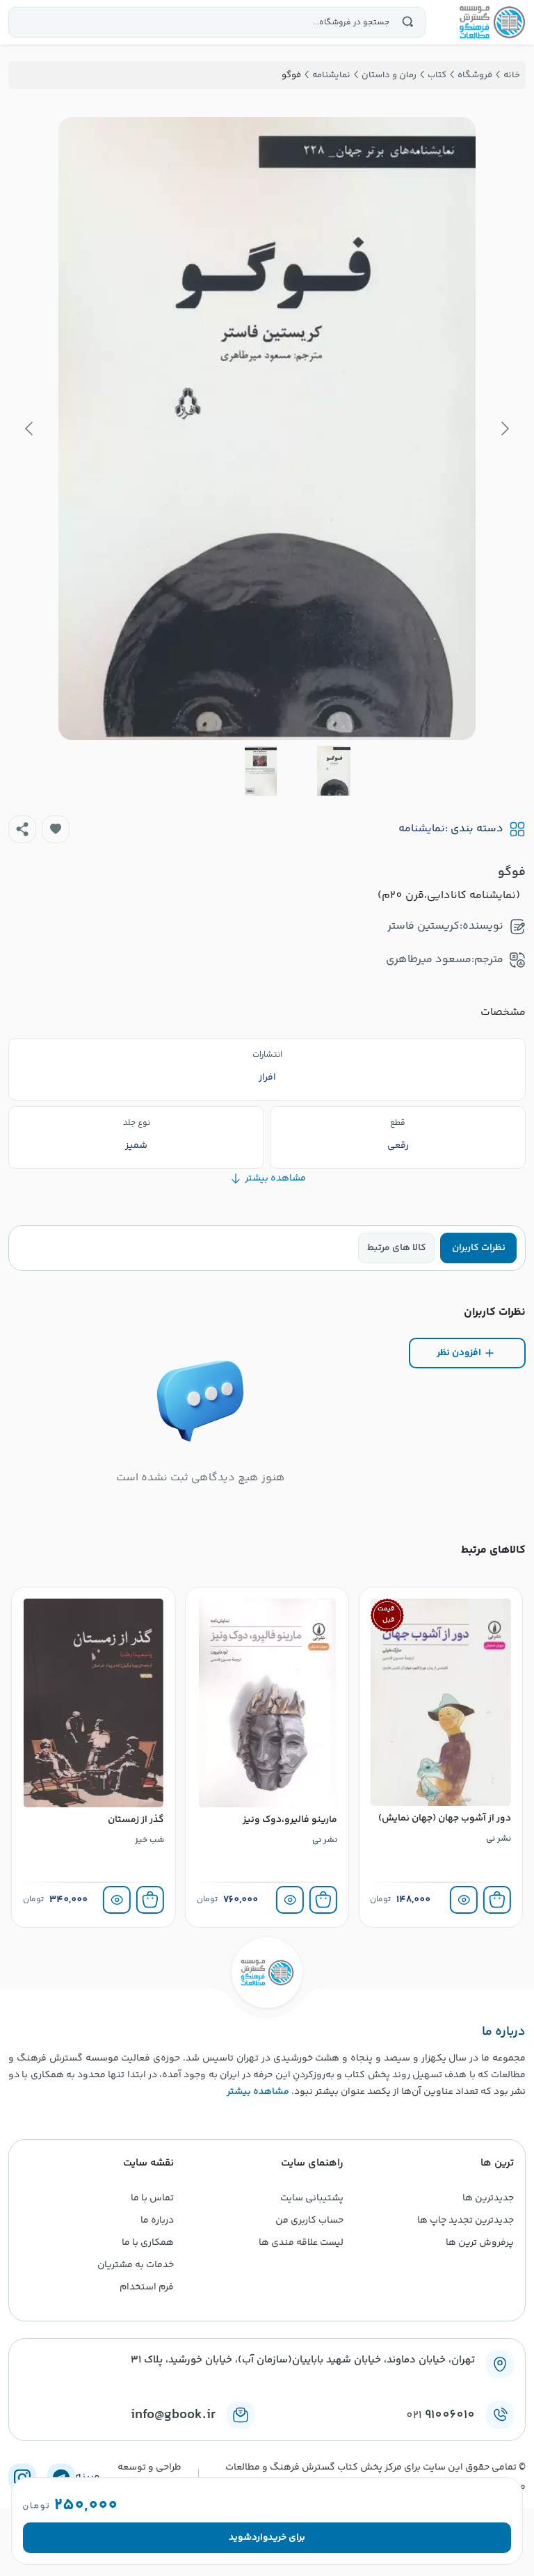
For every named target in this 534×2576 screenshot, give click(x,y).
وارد (260, 2538)
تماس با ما (152, 2198)
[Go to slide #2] (261, 771)
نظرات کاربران (479, 1248)
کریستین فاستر (423, 926)
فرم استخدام (147, 2287)
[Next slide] (30, 429)
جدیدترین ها (488, 2198)
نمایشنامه (422, 829)
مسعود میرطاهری (429, 960)
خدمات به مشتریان (136, 2265)
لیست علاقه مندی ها (301, 2243)
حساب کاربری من (309, 2221)
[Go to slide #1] (334, 771)
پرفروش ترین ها (480, 2243)
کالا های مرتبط (397, 1248)
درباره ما (157, 2221)
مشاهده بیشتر (258, 2092)
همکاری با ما (148, 2243)
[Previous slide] (504, 429)
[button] (56, 829)
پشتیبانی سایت (312, 2198)
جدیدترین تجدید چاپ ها (466, 2221)
